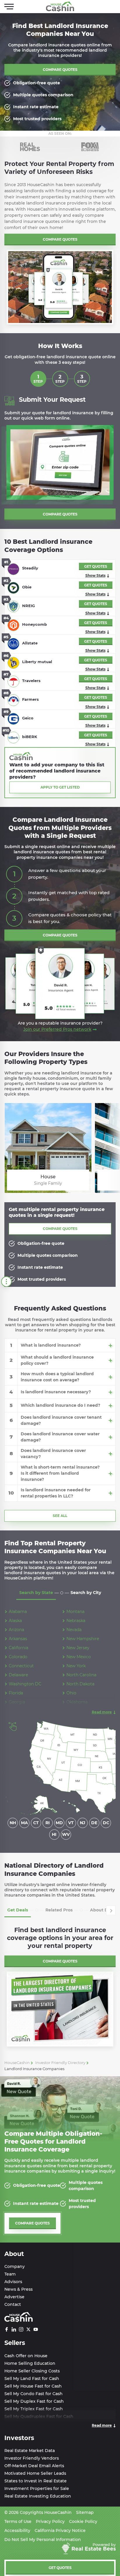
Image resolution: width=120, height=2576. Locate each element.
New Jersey (78, 1648)
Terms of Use (18, 2521)
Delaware (18, 1675)
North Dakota (80, 1684)
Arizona (16, 1630)
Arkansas (18, 1639)
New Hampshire (83, 1639)
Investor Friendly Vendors (32, 2458)
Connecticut (21, 1666)
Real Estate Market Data (30, 2451)
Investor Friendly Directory (60, 2063)
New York (76, 1666)
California (18, 1648)
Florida (16, 1693)
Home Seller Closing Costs (32, 2371)
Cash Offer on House (26, 2356)
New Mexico (79, 1657)
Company (15, 2266)
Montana (75, 1612)
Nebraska (76, 1621)
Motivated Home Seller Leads (35, 2473)
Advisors (13, 2282)
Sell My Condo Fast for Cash (33, 2394)
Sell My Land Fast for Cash (32, 2378)
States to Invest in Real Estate (36, 2481)
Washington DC (25, 1684)
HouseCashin (17, 2063)
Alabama (18, 1612)
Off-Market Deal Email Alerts (34, 2466)
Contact (13, 2304)
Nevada (74, 1630)
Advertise (14, 2297)
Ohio (71, 1693)
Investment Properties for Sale (37, 2488)
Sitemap (85, 2512)
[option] (30, 147)
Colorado (18, 1657)
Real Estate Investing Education (38, 2496)
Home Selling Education (30, 2363)
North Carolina (81, 1675)
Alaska (15, 1621)
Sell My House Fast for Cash (33, 2386)
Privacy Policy (50, 2521)
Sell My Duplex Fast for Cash (34, 2401)
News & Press (18, 2289)
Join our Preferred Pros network (57, 1029)
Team (10, 2274)
